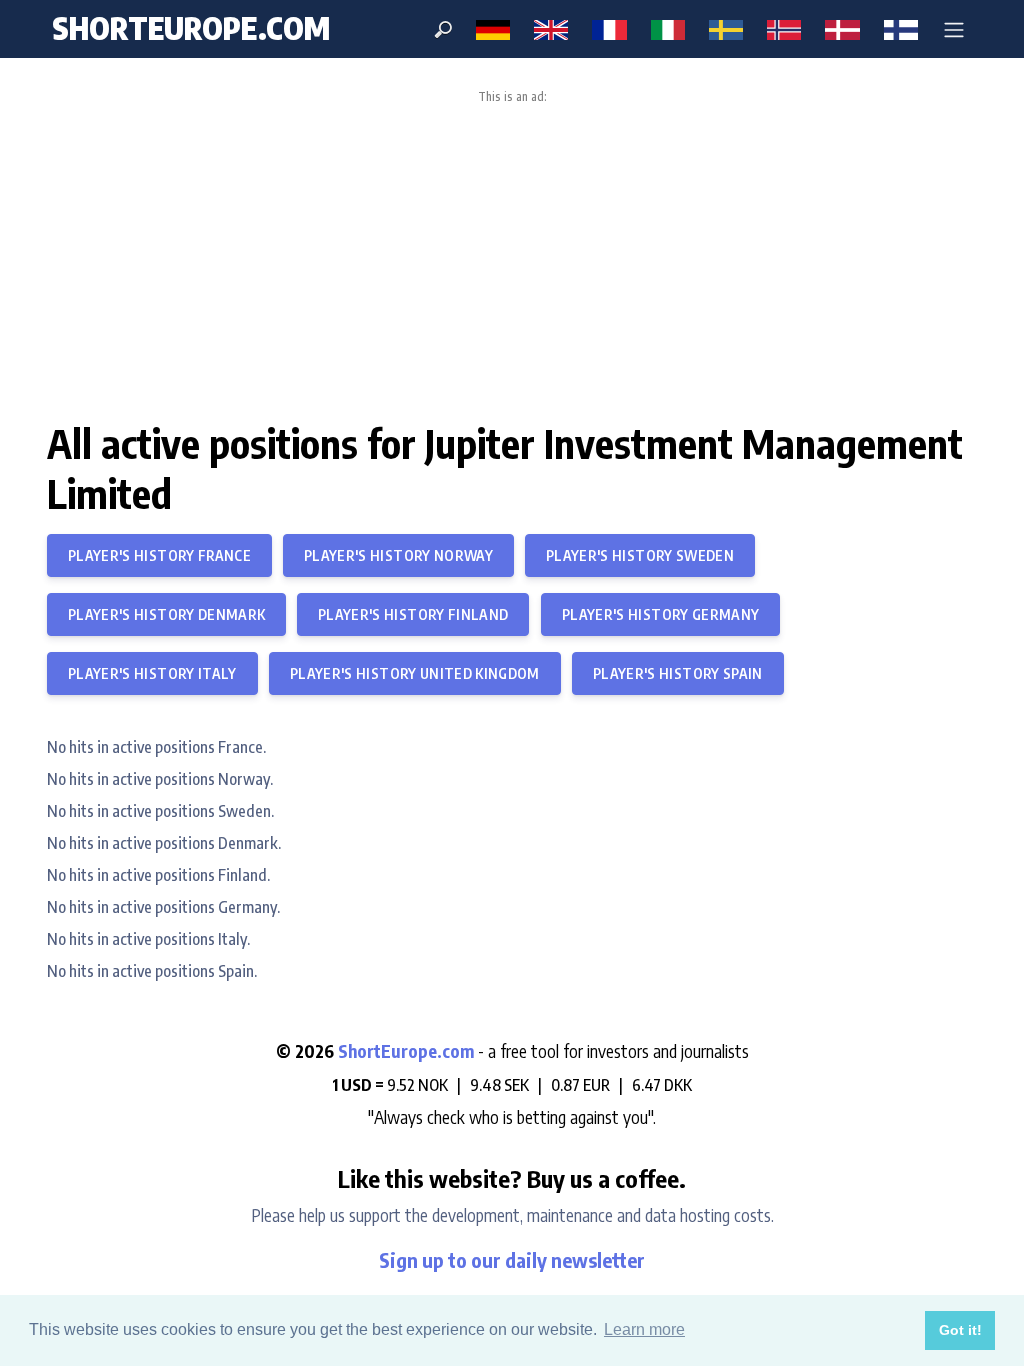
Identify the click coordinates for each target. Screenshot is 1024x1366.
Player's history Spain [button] (678, 673)
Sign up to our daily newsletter (512, 1259)
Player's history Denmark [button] (166, 614)
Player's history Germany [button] (660, 614)
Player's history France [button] (159, 555)
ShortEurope (191, 28)
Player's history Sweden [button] (640, 555)
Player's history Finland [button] (413, 614)
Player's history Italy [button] (152, 673)
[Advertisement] (512, 254)
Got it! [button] (960, 1330)
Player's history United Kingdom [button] (415, 673)
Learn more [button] (644, 1329)
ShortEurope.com (408, 1051)
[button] (954, 29)
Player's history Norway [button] (398, 555)
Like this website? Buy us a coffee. (512, 1178)
